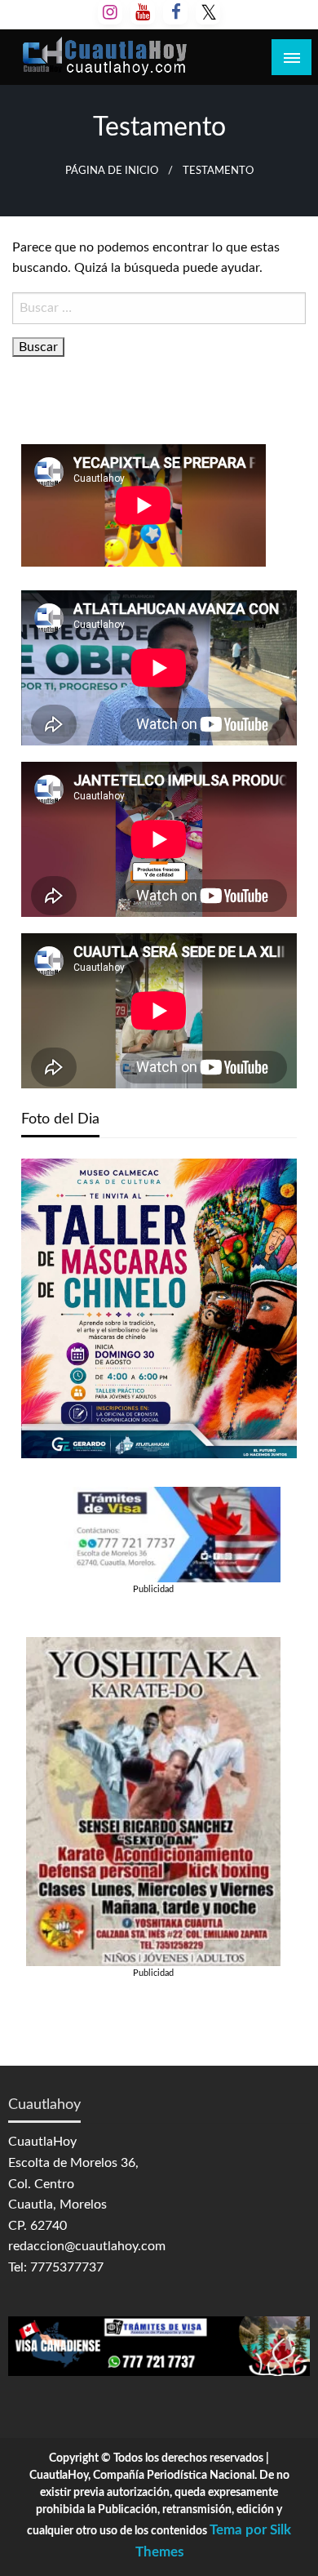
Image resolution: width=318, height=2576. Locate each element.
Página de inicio (112, 171)
